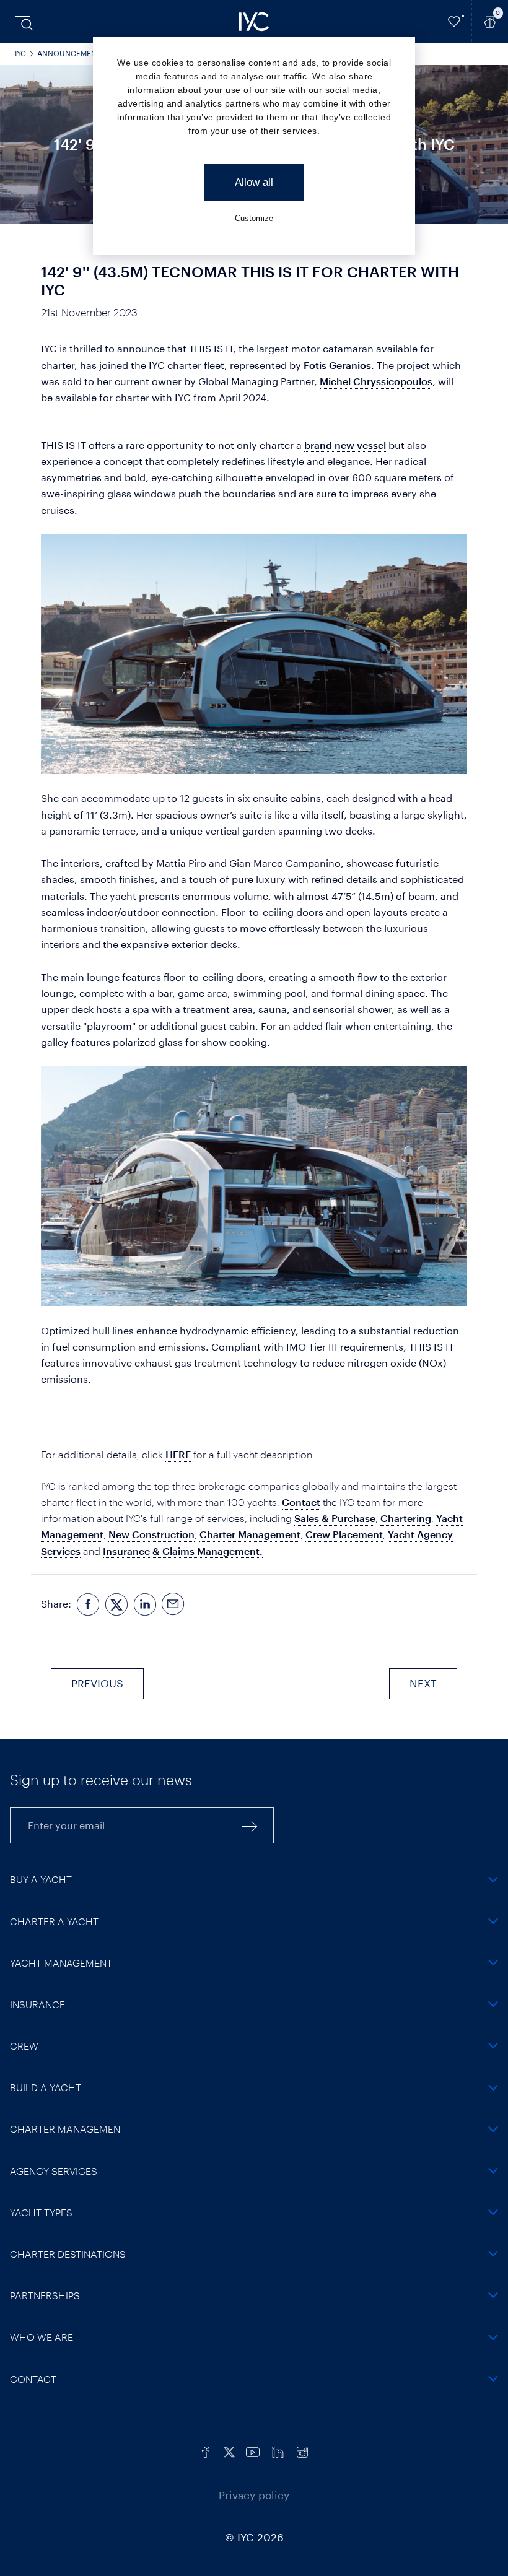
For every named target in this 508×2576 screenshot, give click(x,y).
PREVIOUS (97, 1683)
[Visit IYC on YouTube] (253, 2451)
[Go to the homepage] (254, 22)
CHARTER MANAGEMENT (68, 2129)
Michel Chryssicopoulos (376, 381)
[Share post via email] (173, 1604)
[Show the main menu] (25, 22)
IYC (20, 53)
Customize (254, 218)
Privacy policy (254, 2495)
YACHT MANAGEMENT (61, 1963)
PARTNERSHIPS (45, 2295)
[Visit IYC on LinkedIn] (278, 2451)
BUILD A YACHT (46, 2087)
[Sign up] (250, 1825)
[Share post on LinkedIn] (145, 1604)
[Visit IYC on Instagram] (302, 2451)
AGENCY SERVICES (54, 2171)
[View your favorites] (454, 22)
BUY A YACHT (41, 1879)
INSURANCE (37, 2004)
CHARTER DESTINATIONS (68, 2254)
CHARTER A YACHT (54, 1921)
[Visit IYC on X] (229, 2451)
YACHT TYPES (41, 2212)
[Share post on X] (116, 1604)
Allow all (254, 182)
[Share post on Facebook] (88, 1604)
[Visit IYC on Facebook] (206, 2451)
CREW (24, 2046)
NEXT (423, 1683)
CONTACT (33, 2379)
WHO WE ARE (42, 2337)
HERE (178, 1454)
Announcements (72, 53)
